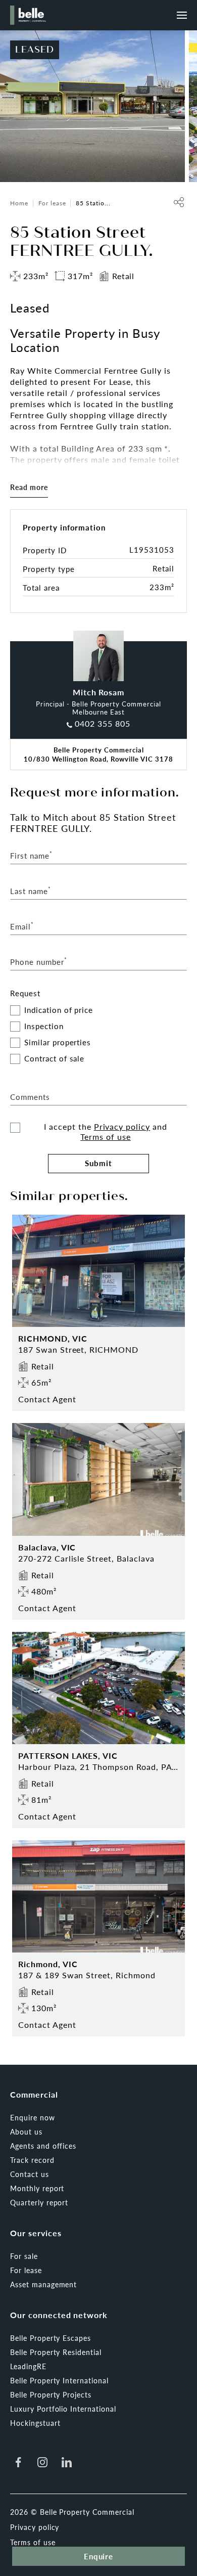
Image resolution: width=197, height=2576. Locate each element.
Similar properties (58, 1042)
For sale (24, 2256)
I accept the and (106, 1132)
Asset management (43, 2284)
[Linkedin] (67, 2462)
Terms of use (106, 1137)
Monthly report (37, 2188)
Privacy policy (122, 1126)
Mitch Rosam (99, 692)
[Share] (179, 202)
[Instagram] (42, 2462)
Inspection (44, 1026)
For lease (52, 203)
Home (19, 203)
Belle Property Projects (51, 2394)
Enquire (99, 2556)
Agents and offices (43, 2146)
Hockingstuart (35, 2423)
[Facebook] (18, 2462)
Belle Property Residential (56, 2352)
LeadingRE (28, 2366)
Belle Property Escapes (51, 2338)
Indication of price (59, 1010)
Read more (29, 487)
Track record (32, 2160)
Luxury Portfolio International (63, 2409)
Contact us (30, 2174)
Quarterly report (39, 2202)
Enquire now (33, 2117)
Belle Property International (59, 2380)
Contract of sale (54, 1059)
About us (26, 2131)
